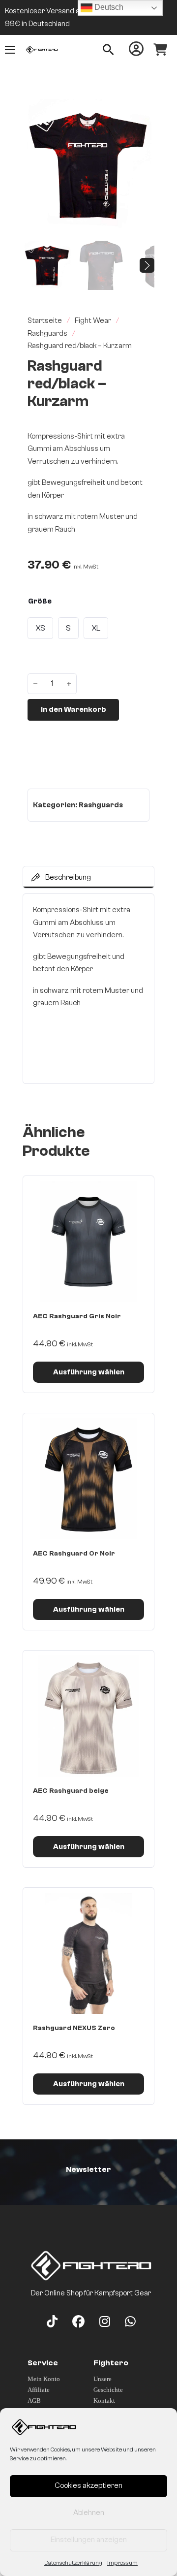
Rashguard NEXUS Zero (74, 2028)
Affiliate (39, 2390)
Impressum (122, 2563)
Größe (40, 601)
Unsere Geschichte (108, 2384)
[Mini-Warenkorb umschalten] (160, 50)
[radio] (40, 628)
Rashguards (47, 334)
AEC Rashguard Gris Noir (77, 1316)
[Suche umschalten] (108, 50)
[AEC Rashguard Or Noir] (88, 1479)
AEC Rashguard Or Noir (74, 1554)
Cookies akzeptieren (88, 2486)
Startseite (45, 321)
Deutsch (108, 7)
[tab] (88, 877)
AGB (34, 2401)
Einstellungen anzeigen (89, 2540)
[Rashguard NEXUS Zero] (88, 1953)
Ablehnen (89, 2513)
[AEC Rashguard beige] (88, 1716)
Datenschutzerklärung (73, 2563)
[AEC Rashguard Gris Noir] (88, 1241)
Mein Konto (44, 2379)
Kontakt (104, 2401)
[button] (141, 112)
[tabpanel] (88, 989)
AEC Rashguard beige (71, 1791)
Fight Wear (93, 321)
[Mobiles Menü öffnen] (10, 50)
